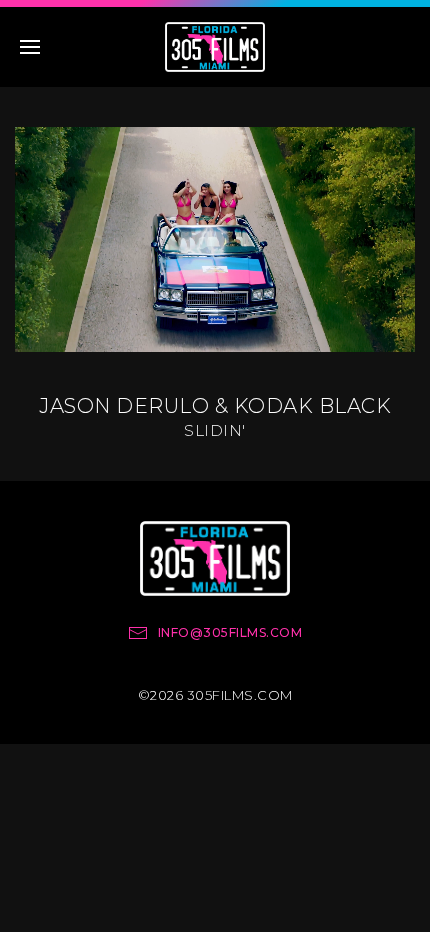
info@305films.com (230, 632)
